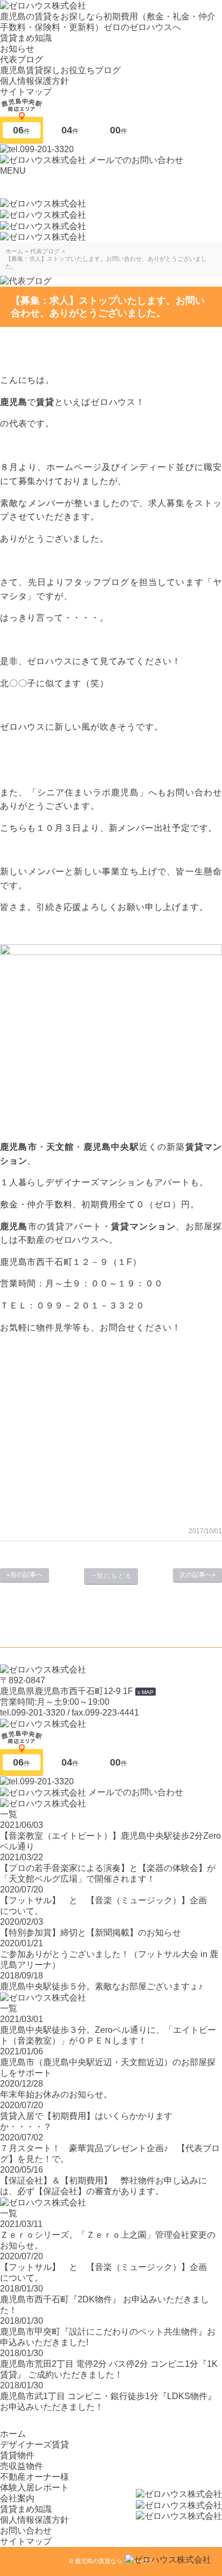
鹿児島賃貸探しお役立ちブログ (60, 70)
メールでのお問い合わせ (136, 160)
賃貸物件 (17, 2455)
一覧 (9, 1814)
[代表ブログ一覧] (26, 281)
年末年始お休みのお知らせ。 (56, 2094)
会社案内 (17, 2498)
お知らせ (17, 49)
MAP (148, 1692)
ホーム (13, 2434)
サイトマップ (26, 92)
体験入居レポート (34, 2488)
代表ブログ (22, 59)
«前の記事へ (25, 1575)
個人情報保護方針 (34, 81)
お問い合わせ (26, 2531)
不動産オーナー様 (34, 2477)
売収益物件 (22, 2466)
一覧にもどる (111, 1576)
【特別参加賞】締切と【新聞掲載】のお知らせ (91, 1933)
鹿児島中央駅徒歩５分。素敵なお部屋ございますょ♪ (101, 1986)
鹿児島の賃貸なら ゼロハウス (114, 2561)
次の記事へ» (197, 1575)
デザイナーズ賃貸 (34, 2445)
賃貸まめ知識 (26, 38)
